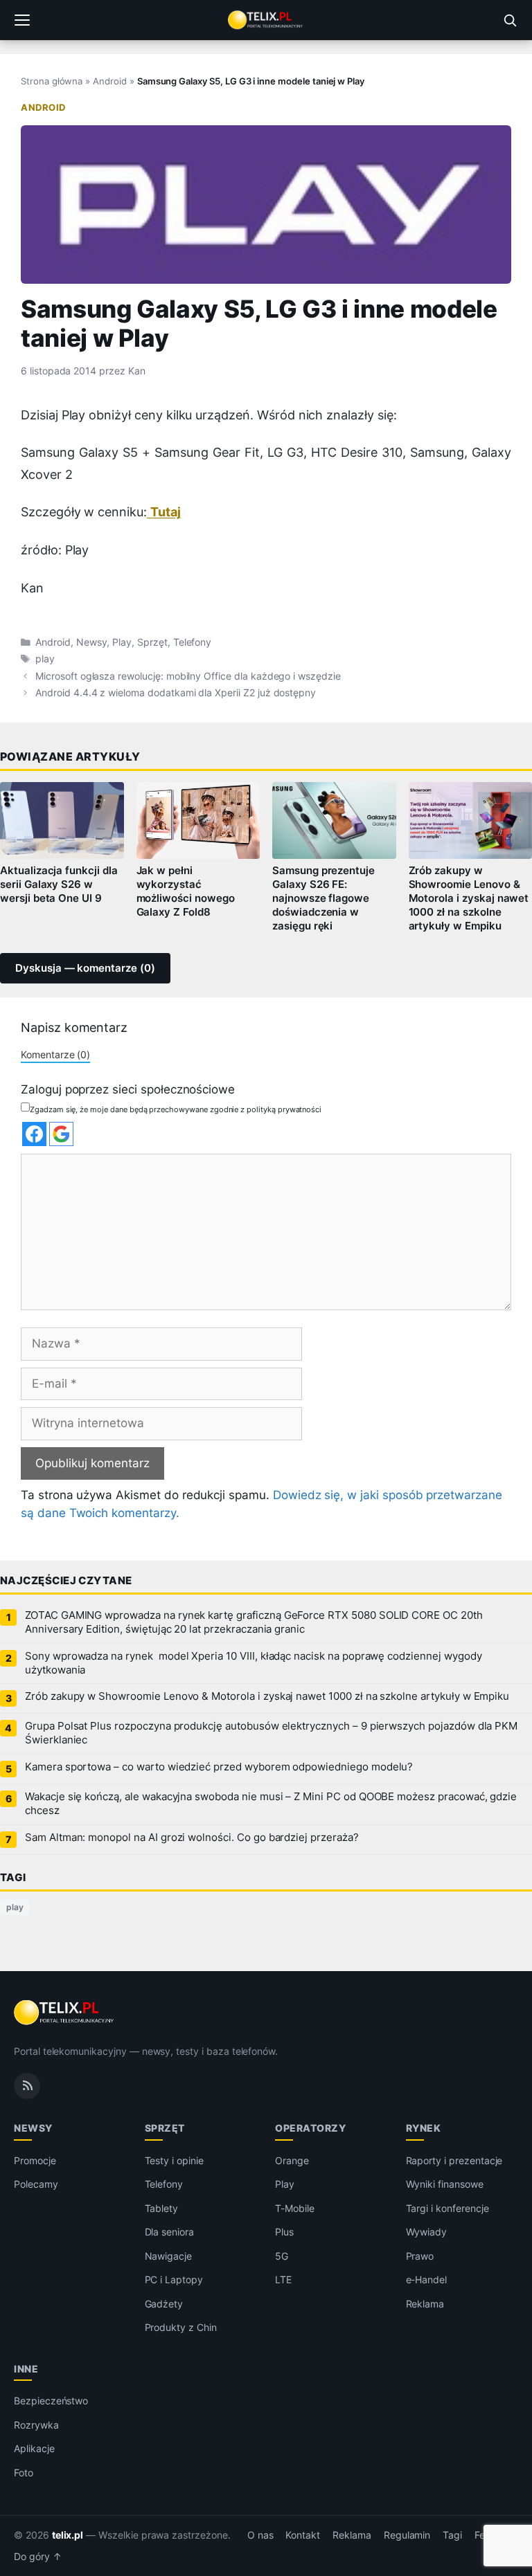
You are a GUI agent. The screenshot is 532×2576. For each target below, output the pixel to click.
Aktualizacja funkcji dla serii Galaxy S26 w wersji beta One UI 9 (59, 885)
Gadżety (164, 2304)
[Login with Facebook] (34, 1134)
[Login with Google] (61, 1134)
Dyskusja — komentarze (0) (85, 968)
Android (110, 81)
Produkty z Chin (181, 2327)
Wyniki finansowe (445, 2184)
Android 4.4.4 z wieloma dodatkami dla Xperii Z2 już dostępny (176, 693)
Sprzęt (152, 642)
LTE (283, 2279)
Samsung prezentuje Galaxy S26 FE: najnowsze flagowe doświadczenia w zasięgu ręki (323, 898)
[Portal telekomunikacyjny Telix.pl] (266, 20)
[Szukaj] (510, 20)
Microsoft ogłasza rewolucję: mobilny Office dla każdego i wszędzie (188, 676)
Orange (292, 2160)
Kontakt (303, 2535)
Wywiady (427, 2232)
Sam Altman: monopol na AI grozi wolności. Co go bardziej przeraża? (192, 1838)
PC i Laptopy (174, 2279)
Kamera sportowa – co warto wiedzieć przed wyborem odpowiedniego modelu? (219, 1767)
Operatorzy (310, 2128)
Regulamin (407, 2535)
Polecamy (36, 2184)
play (45, 659)
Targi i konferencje (447, 2208)
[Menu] (22, 20)
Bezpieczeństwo (51, 2401)
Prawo (420, 2256)
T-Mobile (295, 2208)
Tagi (452, 2535)
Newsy (92, 642)
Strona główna (52, 81)
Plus (284, 2232)
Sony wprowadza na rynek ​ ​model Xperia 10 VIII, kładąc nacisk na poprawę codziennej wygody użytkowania (253, 1663)
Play (122, 642)
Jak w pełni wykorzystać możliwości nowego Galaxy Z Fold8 (186, 891)
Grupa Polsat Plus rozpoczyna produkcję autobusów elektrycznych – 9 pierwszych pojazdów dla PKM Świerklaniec (271, 1733)
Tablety (162, 2208)
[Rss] (27, 2086)
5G (282, 2256)
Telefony (193, 642)
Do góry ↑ (38, 2557)
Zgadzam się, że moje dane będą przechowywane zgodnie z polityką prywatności (176, 1109)
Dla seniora (169, 2232)
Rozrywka (36, 2425)
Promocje (35, 2160)
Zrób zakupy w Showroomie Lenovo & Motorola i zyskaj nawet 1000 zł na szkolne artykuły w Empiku (267, 1696)
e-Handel (427, 2279)
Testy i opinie (174, 2160)
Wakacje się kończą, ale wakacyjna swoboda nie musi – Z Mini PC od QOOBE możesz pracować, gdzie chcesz (271, 1804)
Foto (24, 2473)
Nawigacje (169, 2256)
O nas (260, 2535)
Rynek (424, 2128)
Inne (26, 2369)
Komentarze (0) (55, 1054)
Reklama (425, 2304)
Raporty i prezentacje (454, 2160)
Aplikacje (34, 2448)
